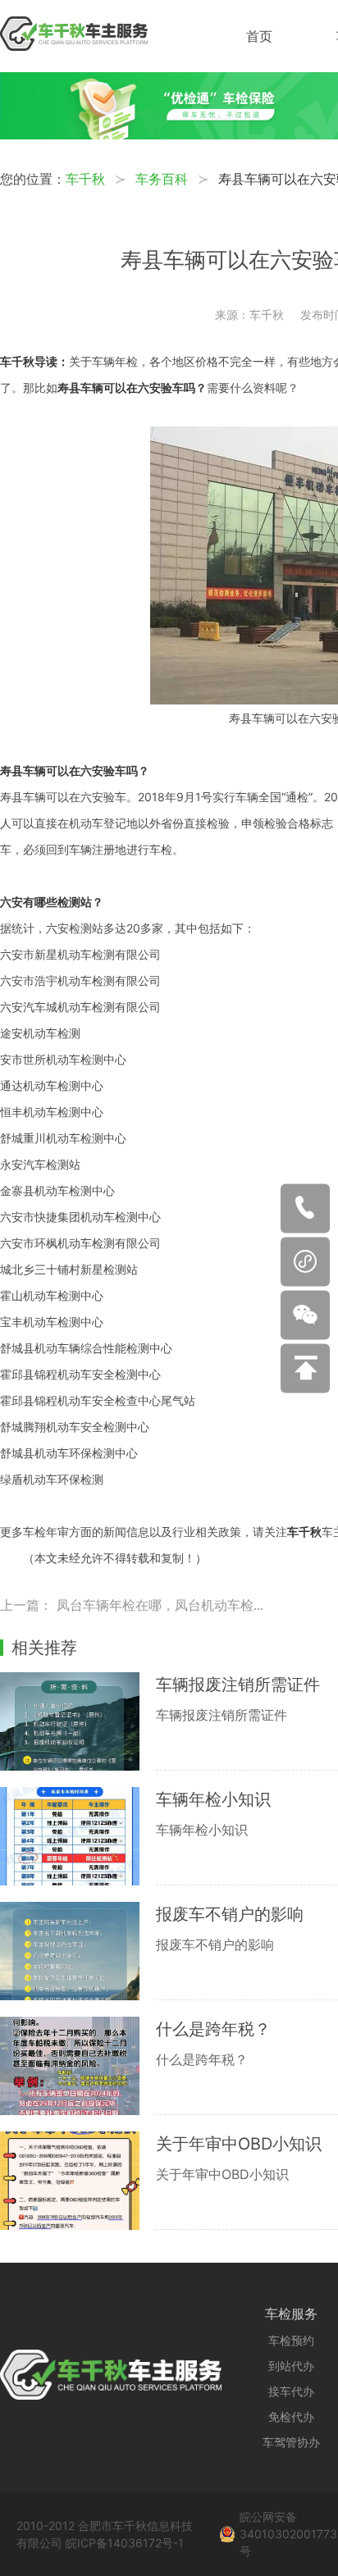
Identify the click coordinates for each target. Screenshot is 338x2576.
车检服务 (291, 2314)
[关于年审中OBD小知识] (78, 2181)
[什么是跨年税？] (78, 2066)
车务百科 (162, 179)
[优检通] (169, 134)
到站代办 (291, 2366)
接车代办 (291, 2391)
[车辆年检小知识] (78, 1836)
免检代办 (291, 2416)
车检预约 (291, 2340)
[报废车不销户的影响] (78, 1951)
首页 (259, 36)
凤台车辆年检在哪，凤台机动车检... (160, 1605)
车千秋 (85, 179)
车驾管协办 (291, 2442)
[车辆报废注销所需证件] (78, 1721)
